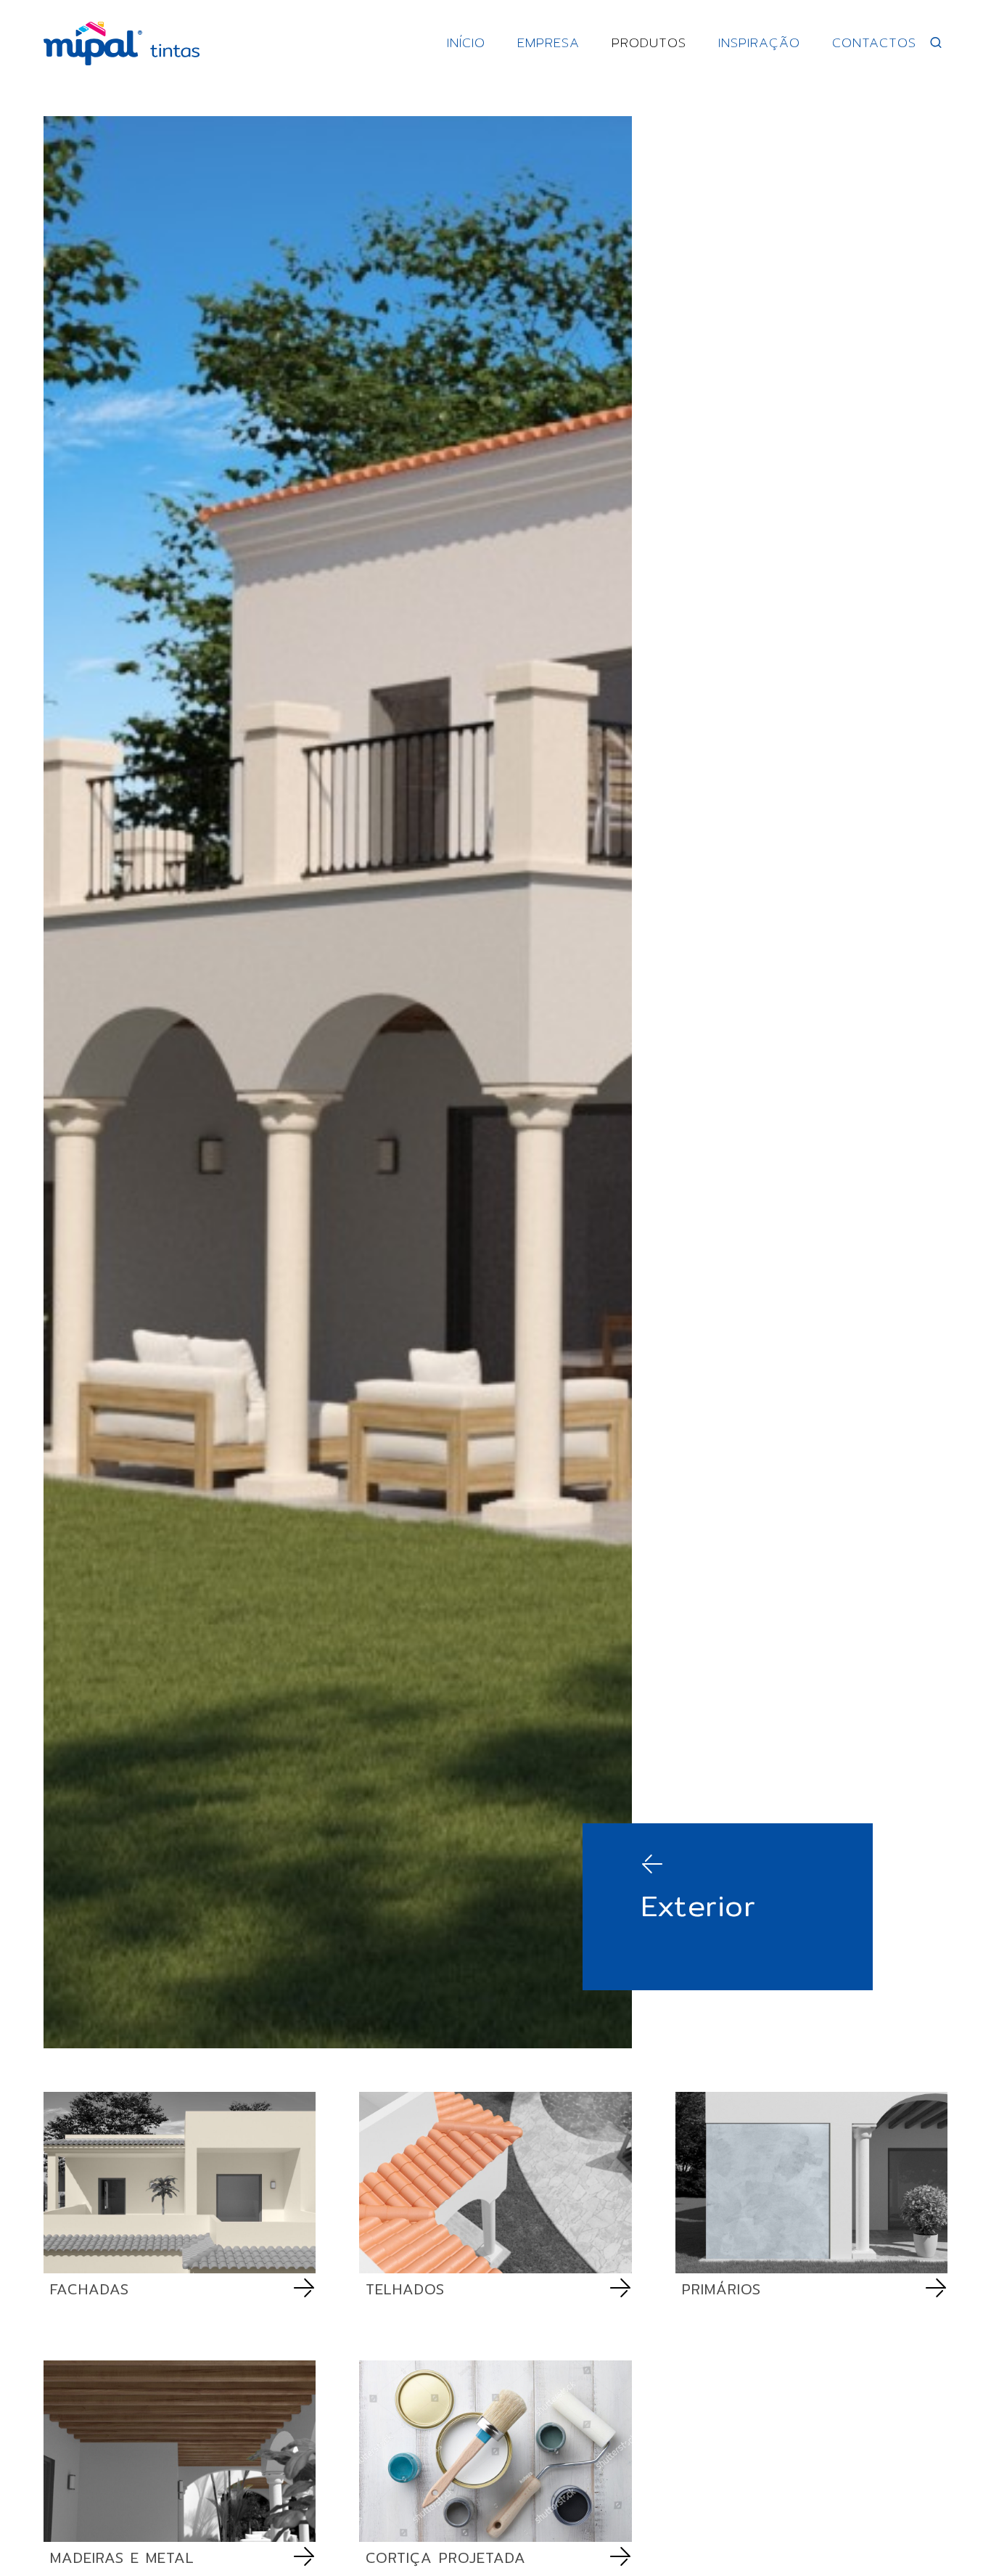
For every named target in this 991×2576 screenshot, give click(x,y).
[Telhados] (495, 2183)
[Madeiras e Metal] (180, 2451)
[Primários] (811, 2183)
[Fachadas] (180, 2183)
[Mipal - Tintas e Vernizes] (122, 44)
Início (466, 42)
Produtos (649, 42)
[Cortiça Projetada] (495, 2451)
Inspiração (759, 42)
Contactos (874, 42)
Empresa (548, 42)
